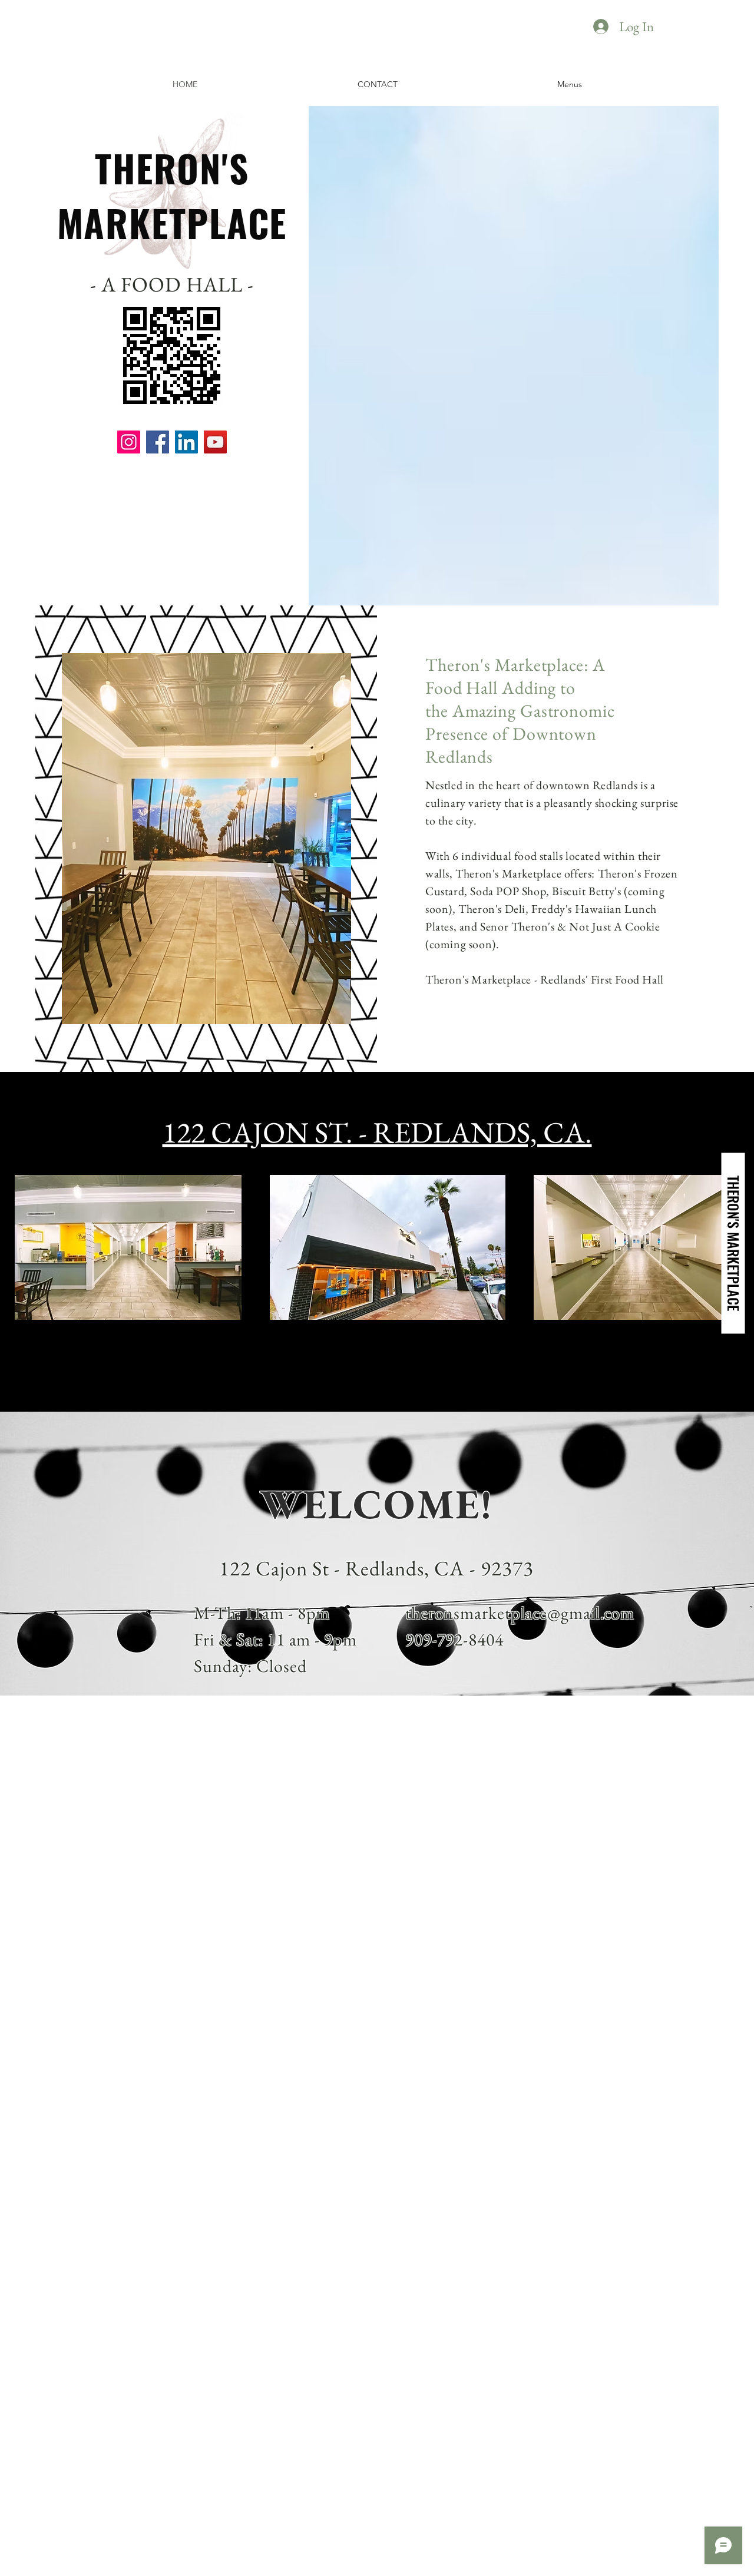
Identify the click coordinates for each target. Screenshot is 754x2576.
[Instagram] (129, 442)
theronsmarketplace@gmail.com (520, 1613)
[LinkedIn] (186, 442)
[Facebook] (158, 442)
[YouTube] (215, 442)
